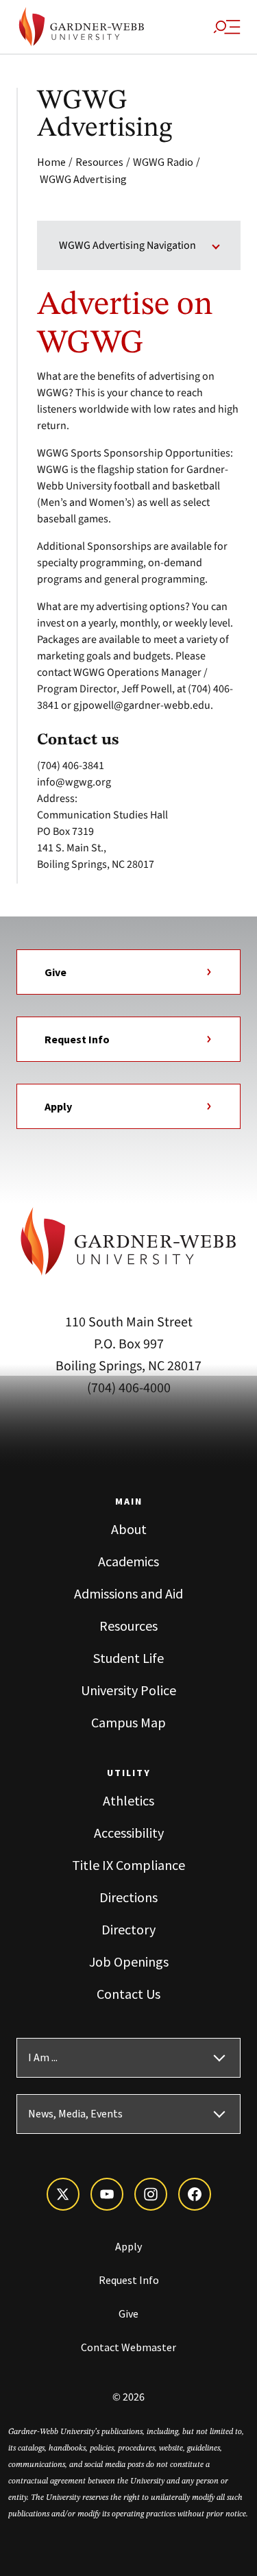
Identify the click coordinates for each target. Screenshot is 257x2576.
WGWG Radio (163, 162)
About (129, 1529)
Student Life (128, 1658)
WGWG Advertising (83, 179)
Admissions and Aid (128, 1593)
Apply (58, 1106)
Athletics (128, 1800)
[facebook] (195, 2194)
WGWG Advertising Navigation (127, 245)
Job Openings (129, 1961)
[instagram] (151, 2194)
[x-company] (63, 2194)
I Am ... (43, 2058)
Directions (128, 1897)
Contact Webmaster (128, 2347)
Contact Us (128, 1994)
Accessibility (129, 1833)
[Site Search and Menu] (227, 27)
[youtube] (107, 2194)
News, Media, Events (75, 2114)
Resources (99, 162)
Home (51, 162)
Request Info (77, 1039)
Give (56, 972)
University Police (128, 1690)
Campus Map (128, 1722)
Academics (128, 1561)
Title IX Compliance (128, 1865)
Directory (128, 1929)
